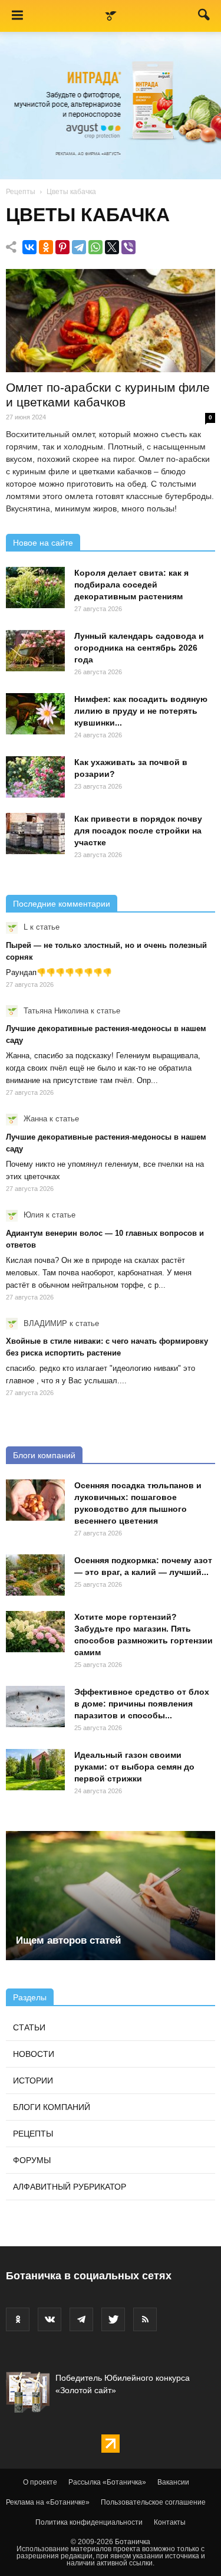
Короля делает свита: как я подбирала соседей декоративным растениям (131, 585)
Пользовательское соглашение (153, 2502)
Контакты (170, 2522)
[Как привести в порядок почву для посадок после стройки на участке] (35, 833)
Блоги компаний (44, 1455)
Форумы (32, 2160)
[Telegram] (79, 247)
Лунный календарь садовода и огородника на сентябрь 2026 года (139, 648)
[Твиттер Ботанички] (113, 2319)
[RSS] (145, 2319)
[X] (112, 247)
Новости (34, 2054)
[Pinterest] (62, 247)
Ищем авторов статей (68, 1940)
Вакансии (173, 2482)
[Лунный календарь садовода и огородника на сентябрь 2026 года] (35, 651)
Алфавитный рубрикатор (70, 2187)
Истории (33, 2081)
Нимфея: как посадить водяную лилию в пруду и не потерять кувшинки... (141, 711)
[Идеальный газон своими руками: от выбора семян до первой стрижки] (35, 1770)
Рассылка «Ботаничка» (107, 2482)
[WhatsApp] (95, 247)
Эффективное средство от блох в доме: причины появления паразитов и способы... (142, 1704)
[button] (204, 17)
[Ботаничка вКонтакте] (50, 2319)
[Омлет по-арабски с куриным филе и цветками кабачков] (111, 321)
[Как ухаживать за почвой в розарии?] (35, 777)
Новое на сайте (43, 543)
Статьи (29, 2027)
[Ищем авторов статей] (111, 1896)
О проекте (40, 2482)
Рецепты (21, 192)
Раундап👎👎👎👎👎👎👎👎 (59, 972)
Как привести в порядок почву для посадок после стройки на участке (138, 831)
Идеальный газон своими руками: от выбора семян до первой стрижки (134, 1767)
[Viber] (128, 247)
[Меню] (17, 16)
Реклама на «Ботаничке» (48, 2502)
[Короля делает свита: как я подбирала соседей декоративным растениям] (35, 588)
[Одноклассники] (46, 247)
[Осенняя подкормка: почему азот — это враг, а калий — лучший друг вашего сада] (35, 1575)
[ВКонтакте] (29, 247)
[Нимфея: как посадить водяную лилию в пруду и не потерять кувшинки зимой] (35, 714)
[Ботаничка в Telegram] (81, 2319)
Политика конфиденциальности (89, 2522)
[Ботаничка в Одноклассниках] (18, 2319)
